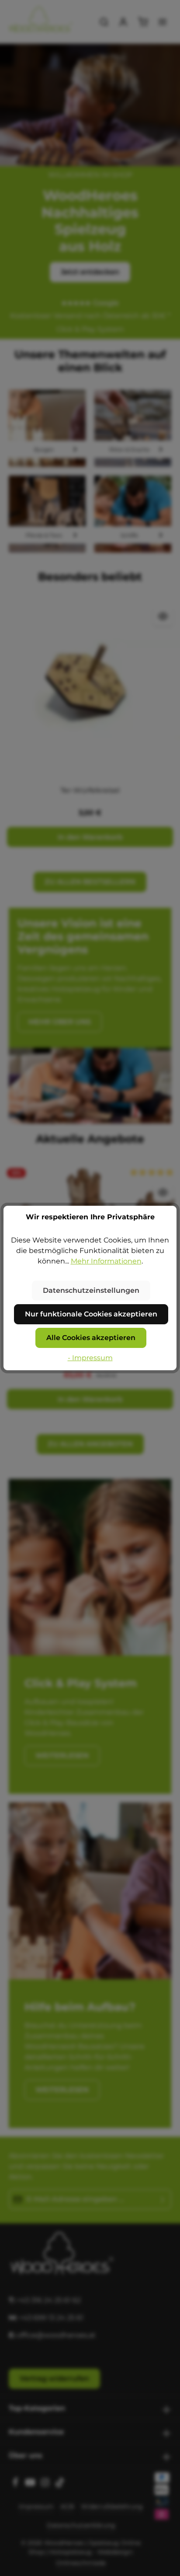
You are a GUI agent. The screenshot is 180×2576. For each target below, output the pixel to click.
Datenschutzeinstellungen (91, 1290)
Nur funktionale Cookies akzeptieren (91, 1314)
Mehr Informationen (106, 1261)
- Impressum (90, 1358)
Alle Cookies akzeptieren (91, 1338)
